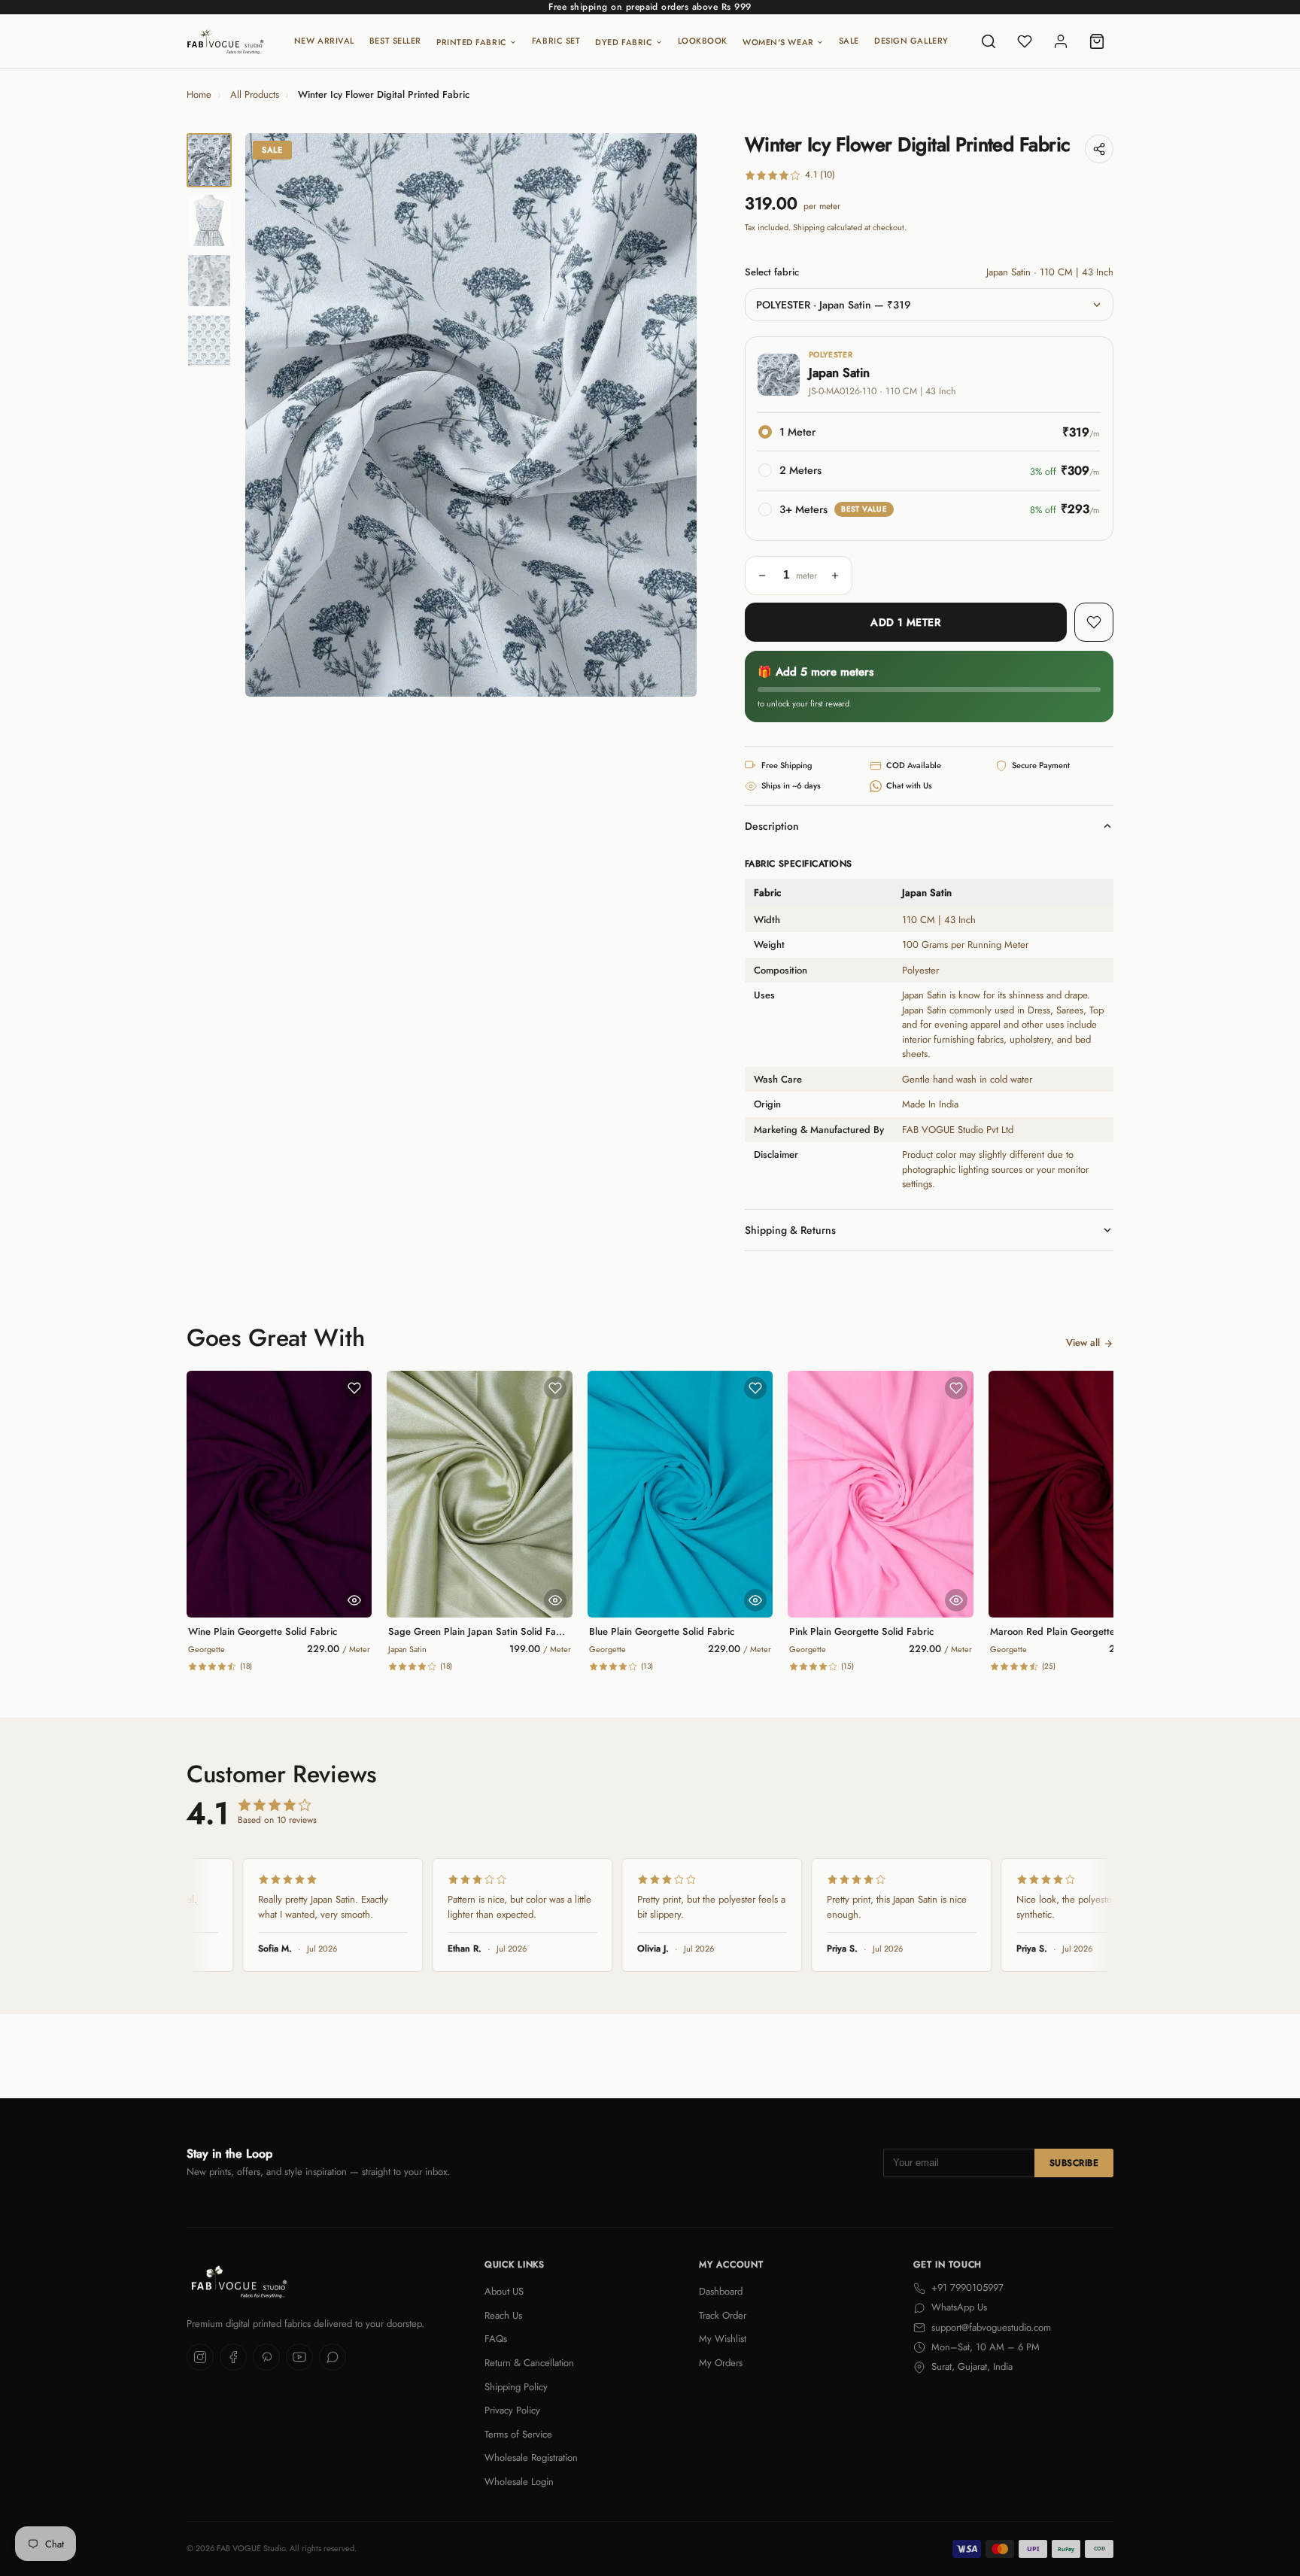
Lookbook (703, 41)
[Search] (989, 41)
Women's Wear (778, 42)
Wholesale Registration (531, 2458)
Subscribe (1074, 2163)
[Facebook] (233, 2357)
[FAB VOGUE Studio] (225, 41)
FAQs (496, 2339)
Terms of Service (518, 2434)
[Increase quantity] (835, 576)
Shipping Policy (516, 2387)
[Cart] (1097, 41)
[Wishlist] (1025, 41)
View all (1083, 1343)
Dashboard (721, 2291)
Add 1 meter (905, 622)
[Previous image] (269, 415)
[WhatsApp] (333, 2357)
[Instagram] (200, 2357)
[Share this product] (1099, 149)
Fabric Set (556, 41)
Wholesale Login (519, 2482)
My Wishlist (723, 2339)
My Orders (721, 2363)
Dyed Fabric (624, 42)
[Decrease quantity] (762, 576)
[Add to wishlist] (1094, 622)
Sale (849, 41)
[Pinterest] (266, 2357)
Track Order (723, 2315)
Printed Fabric (472, 42)
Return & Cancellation (529, 2363)
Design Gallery (911, 41)
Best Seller (395, 41)
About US (504, 2291)
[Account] (1061, 41)
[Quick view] (354, 1600)
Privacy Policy (512, 2410)
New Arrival (324, 41)
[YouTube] (299, 2357)
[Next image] (673, 415)
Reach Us (503, 2315)
